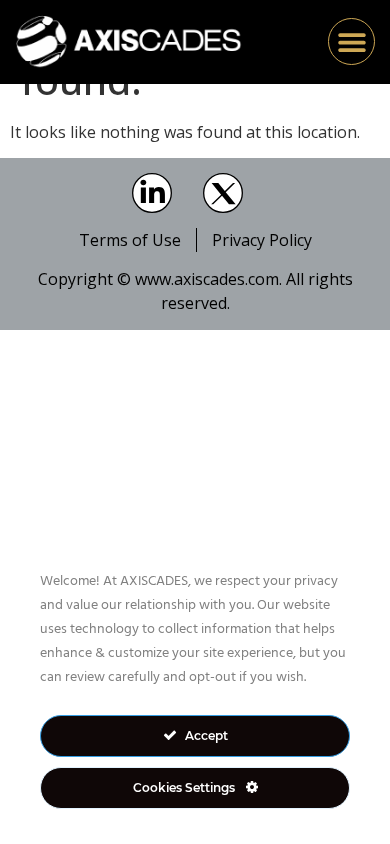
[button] (351, 41)
